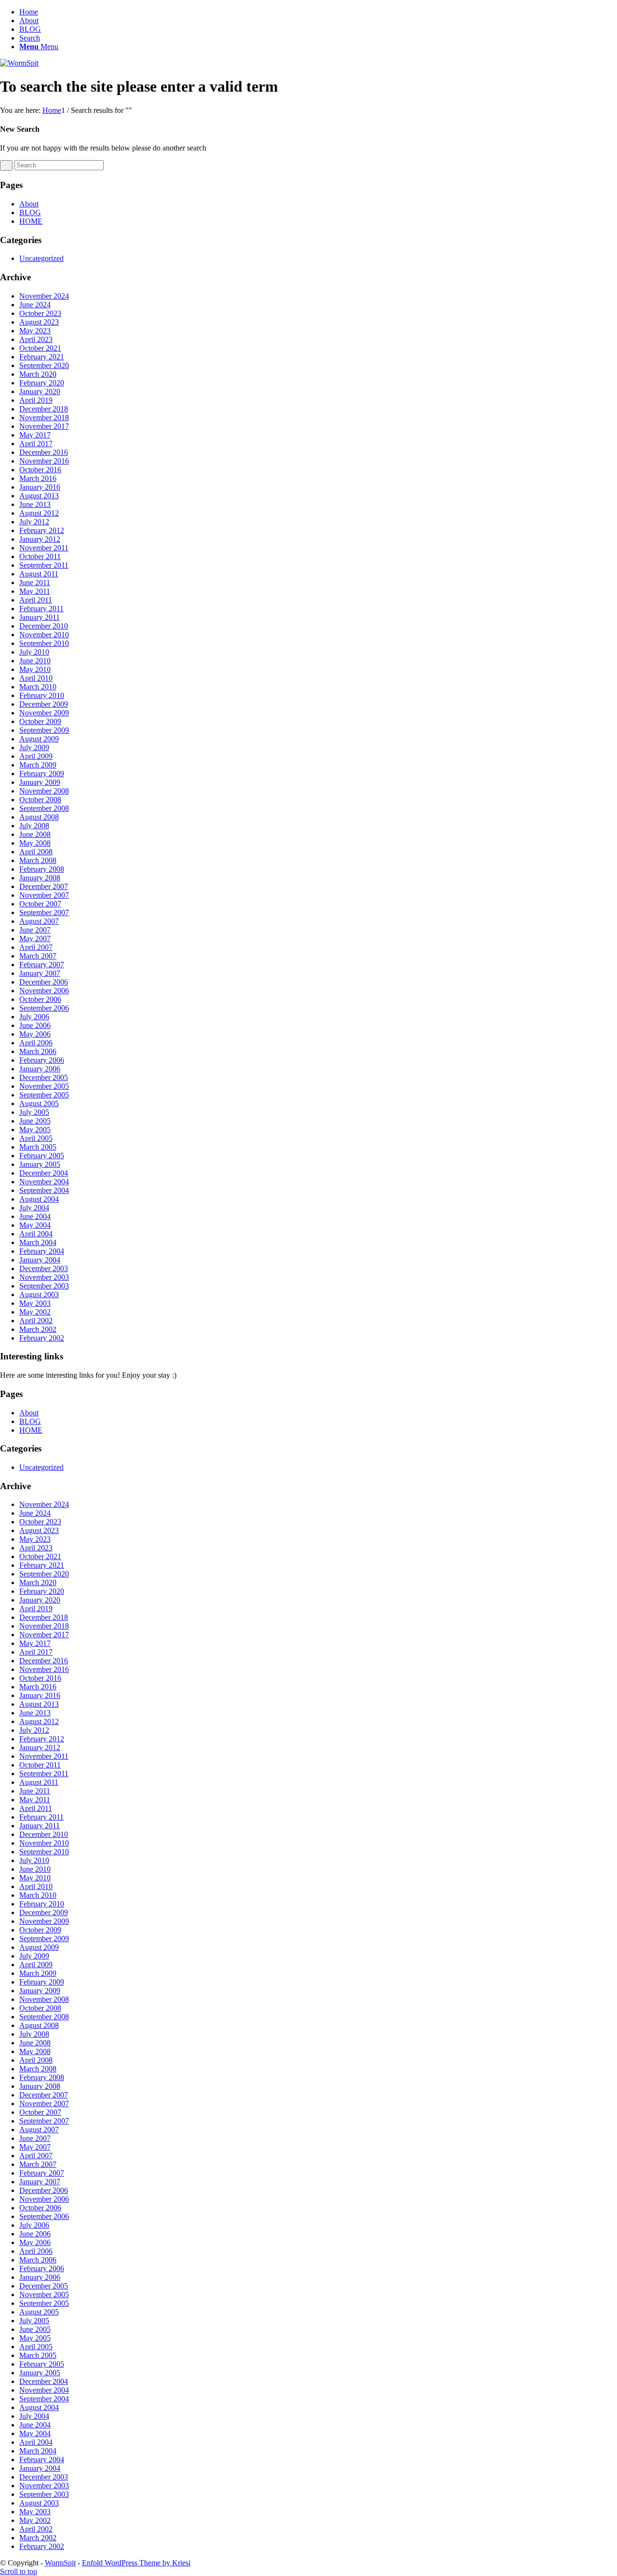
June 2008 (35, 834)
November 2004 (44, 1182)
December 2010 (44, 626)
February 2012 (42, 530)
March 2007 (38, 956)
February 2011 (41, 609)
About (29, 21)
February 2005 (42, 1156)
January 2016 (40, 487)
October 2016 (40, 470)
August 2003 (39, 1295)
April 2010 (36, 678)
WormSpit (60, 2563)
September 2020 (44, 365)
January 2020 (40, 391)
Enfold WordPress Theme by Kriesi (136, 2563)
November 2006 (44, 991)
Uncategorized (41, 258)
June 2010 (35, 661)
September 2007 (44, 912)
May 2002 (35, 1312)
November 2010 (44, 635)
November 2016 (44, 461)
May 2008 (35, 843)
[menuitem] (318, 38)
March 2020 (38, 374)
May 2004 (35, 1225)
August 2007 (39, 921)
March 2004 (38, 1242)
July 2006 (34, 1017)
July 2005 (34, 1112)
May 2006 (35, 1034)
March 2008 (38, 860)
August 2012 (39, 513)
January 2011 (40, 617)
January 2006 (40, 1069)
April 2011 (36, 600)
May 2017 (35, 435)
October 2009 (40, 721)
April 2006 (36, 1043)
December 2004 (44, 1173)
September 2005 (44, 1095)
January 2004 (40, 1260)
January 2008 (40, 878)
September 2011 (44, 565)
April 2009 (36, 756)
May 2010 (35, 669)
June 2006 (35, 1025)
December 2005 (44, 1077)
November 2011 (44, 548)
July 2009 (34, 747)
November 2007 (44, 895)
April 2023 (36, 339)
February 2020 (42, 383)
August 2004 (39, 1199)
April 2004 (36, 1234)
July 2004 (34, 1208)
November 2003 (44, 1277)
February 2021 (42, 357)
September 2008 (44, 808)
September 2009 (44, 730)
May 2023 (35, 331)
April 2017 (36, 444)
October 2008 (40, 800)
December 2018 (44, 409)
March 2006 (38, 1051)
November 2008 (44, 791)
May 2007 (35, 939)
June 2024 (35, 305)
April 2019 (36, 400)
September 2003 (44, 1286)
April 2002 (36, 1321)
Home (29, 12)
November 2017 (44, 426)
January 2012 (40, 539)
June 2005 (35, 1121)
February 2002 (42, 1338)
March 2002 (38, 1329)
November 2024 (44, 296)
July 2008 (34, 826)
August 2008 (39, 817)
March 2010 (38, 687)
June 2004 (35, 1216)
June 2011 (35, 582)
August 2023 (39, 322)
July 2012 (34, 522)
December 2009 (44, 704)
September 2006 (44, 1008)
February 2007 (42, 965)
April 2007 (36, 947)
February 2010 (42, 695)
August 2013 (39, 496)
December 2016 (44, 452)
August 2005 (39, 1103)
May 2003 (35, 1303)
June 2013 (35, 504)
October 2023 (40, 313)
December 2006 (44, 982)
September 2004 (44, 1190)
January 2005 (40, 1164)
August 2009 (39, 739)
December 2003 (44, 1268)
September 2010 (44, 643)
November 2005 (44, 1086)
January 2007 (40, 973)
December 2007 (44, 886)
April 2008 (36, 852)
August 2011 (39, 574)
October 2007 (40, 904)
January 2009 (40, 782)
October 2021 (40, 348)
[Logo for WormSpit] (19, 63)
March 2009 (38, 765)
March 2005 (38, 1147)
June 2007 (35, 930)
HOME (31, 221)
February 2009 (42, 774)
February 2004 (42, 1251)
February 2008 (42, 869)
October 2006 (40, 999)
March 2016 (38, 478)
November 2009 (44, 713)
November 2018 (44, 418)
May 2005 (35, 1130)
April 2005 (36, 1138)
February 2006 (42, 1060)
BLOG (30, 29)
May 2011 (35, 591)
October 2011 (40, 556)
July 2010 (34, 652)
